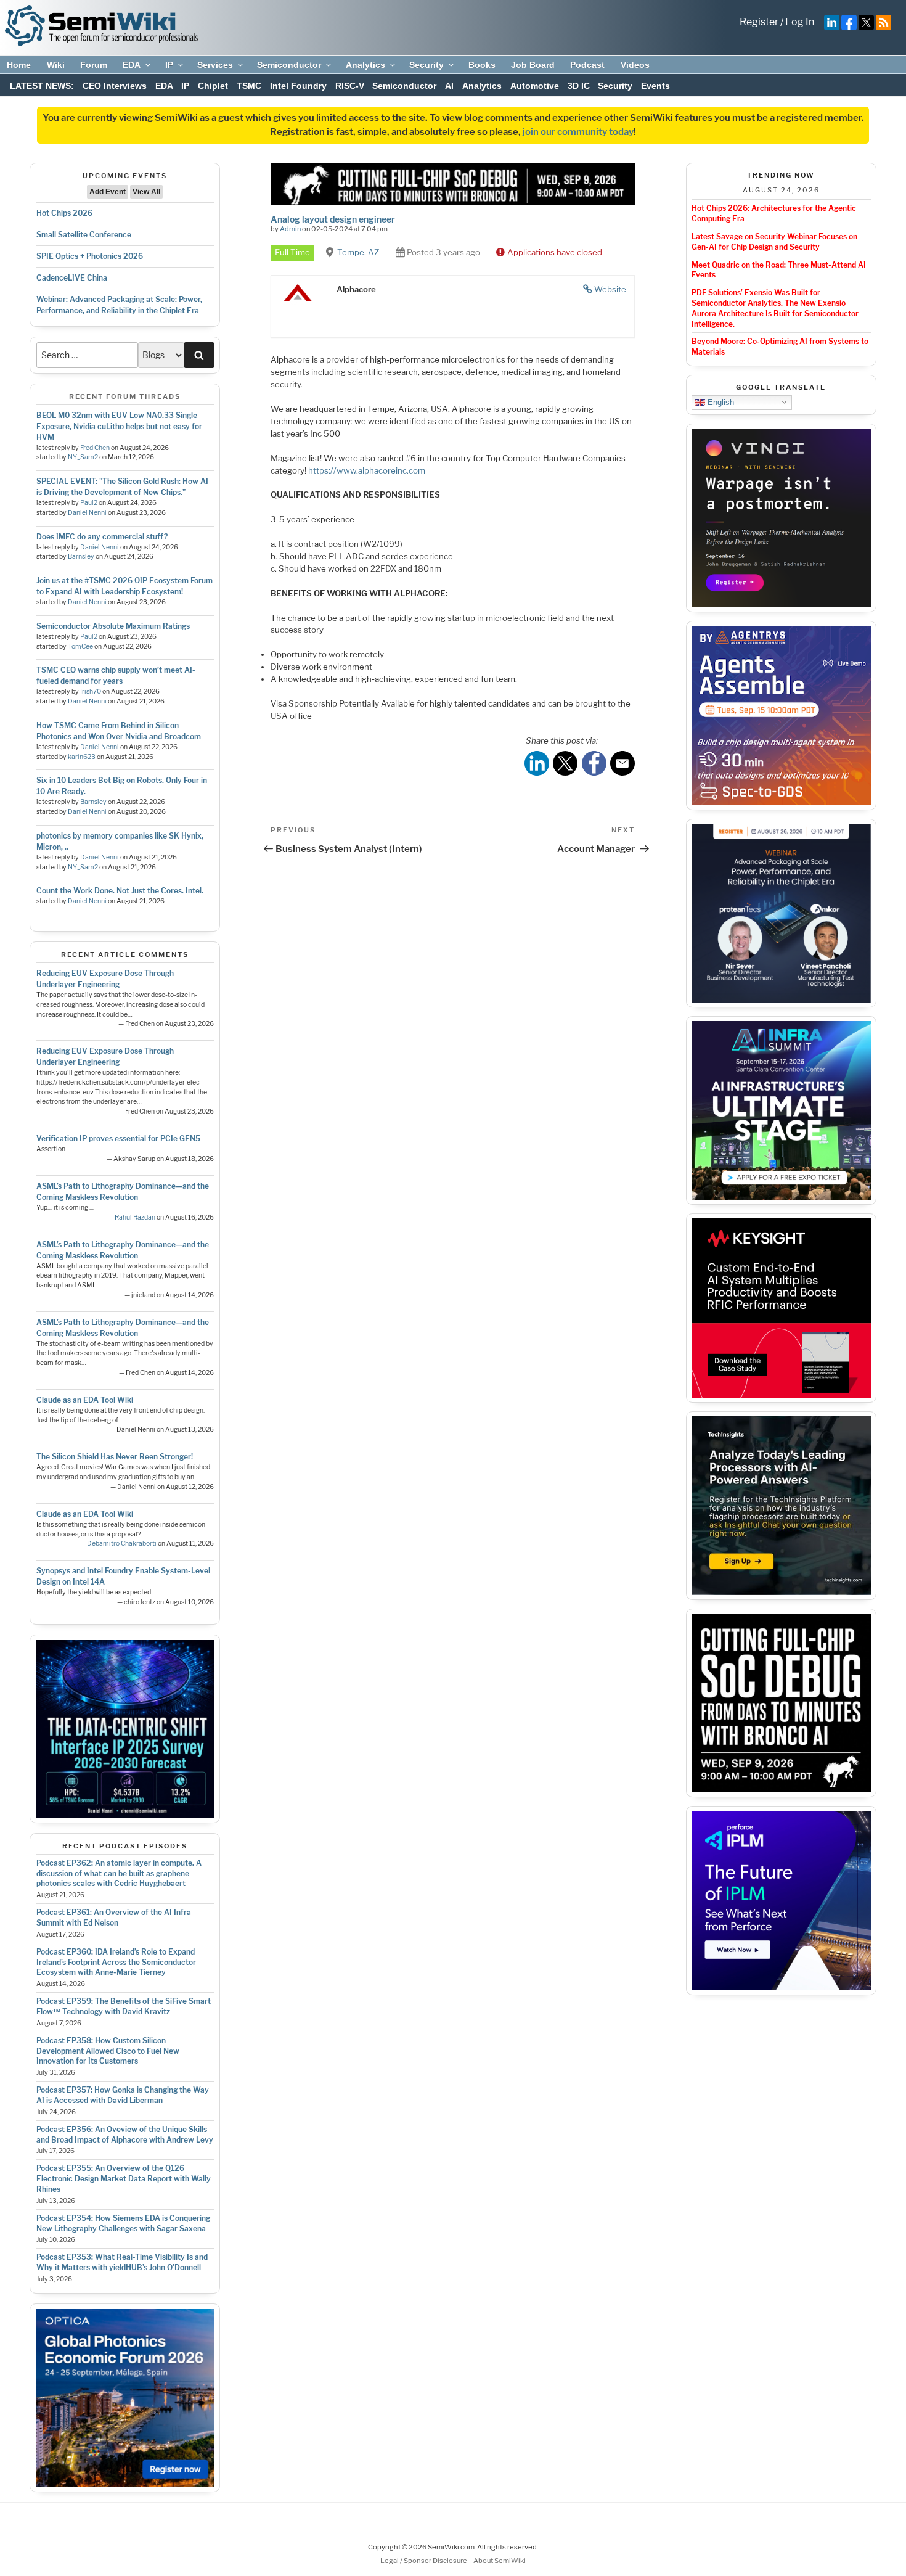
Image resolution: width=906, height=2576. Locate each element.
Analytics (365, 65)
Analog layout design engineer (333, 219)
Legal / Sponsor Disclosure (424, 2561)
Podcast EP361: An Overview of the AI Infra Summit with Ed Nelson (114, 1918)
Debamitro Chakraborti (122, 1544)
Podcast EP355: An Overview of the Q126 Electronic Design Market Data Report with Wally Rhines (124, 2179)
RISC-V (350, 86)
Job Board (533, 65)
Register (759, 22)
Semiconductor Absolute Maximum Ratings (113, 626)
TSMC (249, 86)
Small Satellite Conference (84, 235)
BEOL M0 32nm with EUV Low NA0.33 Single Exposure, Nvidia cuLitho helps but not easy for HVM (119, 426)
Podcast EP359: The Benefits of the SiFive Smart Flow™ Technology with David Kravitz (124, 2006)
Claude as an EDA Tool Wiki (85, 1400)
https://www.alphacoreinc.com (367, 470)
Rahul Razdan (135, 1217)
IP (169, 65)
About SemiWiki (500, 2561)
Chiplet (213, 86)
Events (655, 86)
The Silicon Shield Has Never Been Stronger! (115, 1457)
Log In (800, 22)
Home (19, 65)
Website (610, 289)
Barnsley (81, 556)
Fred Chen (95, 448)
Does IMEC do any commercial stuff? (102, 537)
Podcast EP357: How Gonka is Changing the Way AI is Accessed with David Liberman (123, 2095)
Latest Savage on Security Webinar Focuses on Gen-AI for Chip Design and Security (774, 242)
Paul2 (89, 503)
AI (449, 86)
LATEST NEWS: (42, 86)
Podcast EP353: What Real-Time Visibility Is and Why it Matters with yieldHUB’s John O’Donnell (122, 2262)
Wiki (56, 65)
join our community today (578, 132)
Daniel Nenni (87, 513)
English (720, 402)
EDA (132, 65)
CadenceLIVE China (72, 278)
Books (482, 65)
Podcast (587, 65)
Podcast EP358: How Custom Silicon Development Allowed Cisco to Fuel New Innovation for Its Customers (108, 2051)
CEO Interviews (115, 86)
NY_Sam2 (83, 457)
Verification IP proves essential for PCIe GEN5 (118, 1138)
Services (215, 65)
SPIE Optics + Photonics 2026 (90, 256)
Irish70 (91, 691)
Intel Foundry (298, 86)
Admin (290, 229)
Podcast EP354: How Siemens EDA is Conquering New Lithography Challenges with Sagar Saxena (123, 2223)
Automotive (535, 86)
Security (426, 65)
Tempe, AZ (358, 252)
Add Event (108, 192)
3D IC (579, 86)
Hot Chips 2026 (64, 213)
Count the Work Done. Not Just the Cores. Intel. (120, 891)
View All (146, 192)
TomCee (80, 646)
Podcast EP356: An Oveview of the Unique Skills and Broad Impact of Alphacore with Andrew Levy (125, 2135)
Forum (94, 65)
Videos (635, 65)
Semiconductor (289, 65)
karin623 (82, 757)
